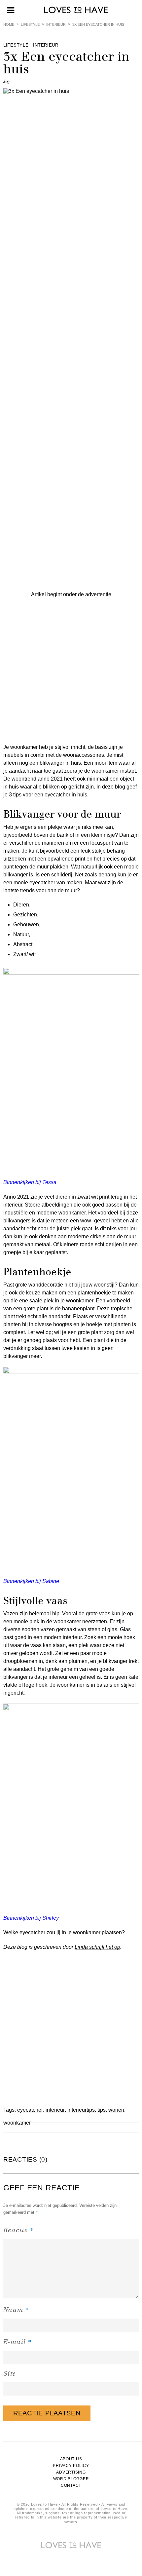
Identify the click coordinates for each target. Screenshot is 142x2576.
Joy (7, 81)
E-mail (18, 2342)
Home (9, 24)
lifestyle (30, 24)
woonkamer (17, 2123)
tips (102, 2110)
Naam (16, 2309)
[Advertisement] (71, 670)
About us (71, 2459)
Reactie (18, 2230)
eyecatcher (30, 2110)
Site (10, 2374)
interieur (56, 24)
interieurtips (81, 2110)
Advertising (71, 2472)
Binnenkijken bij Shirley (31, 1918)
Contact (71, 2485)
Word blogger (71, 2479)
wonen (116, 2110)
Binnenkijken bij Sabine (31, 1581)
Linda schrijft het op (97, 1947)
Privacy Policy (71, 2466)
